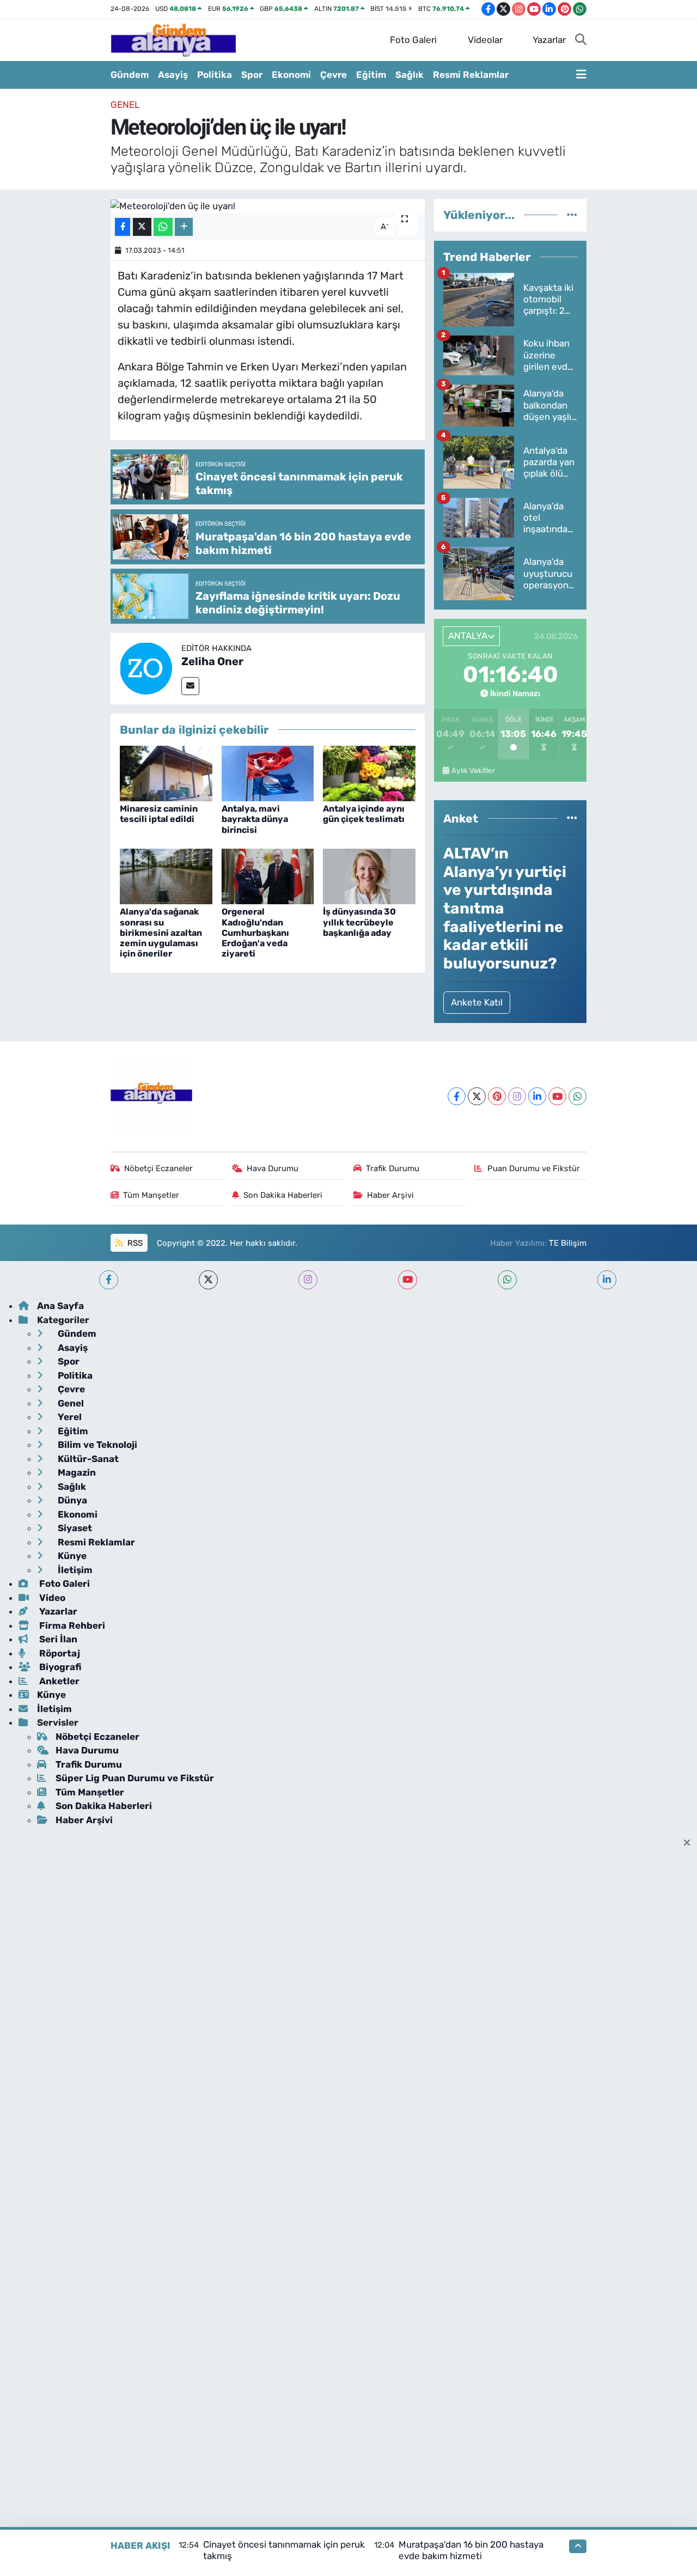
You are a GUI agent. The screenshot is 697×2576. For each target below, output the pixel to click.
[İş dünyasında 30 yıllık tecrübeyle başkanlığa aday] (369, 876)
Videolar (485, 40)
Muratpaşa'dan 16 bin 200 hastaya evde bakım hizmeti (471, 2550)
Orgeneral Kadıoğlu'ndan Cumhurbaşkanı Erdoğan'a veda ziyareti (255, 933)
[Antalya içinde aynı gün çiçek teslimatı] (369, 772)
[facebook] (109, 1280)
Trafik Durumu (393, 1168)
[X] (477, 1096)
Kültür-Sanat (87, 1459)
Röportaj (59, 1653)
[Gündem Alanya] (173, 39)
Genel (125, 105)
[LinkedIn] (537, 1096)
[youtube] (408, 1280)
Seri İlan (57, 1639)
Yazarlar (549, 40)
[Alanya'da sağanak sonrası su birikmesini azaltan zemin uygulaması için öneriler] (166, 876)
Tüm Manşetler (151, 1195)
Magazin (76, 1472)
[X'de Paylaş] (142, 227)
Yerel (69, 1417)
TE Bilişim (568, 1243)
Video (51, 1598)
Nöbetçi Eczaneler (158, 1168)
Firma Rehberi (71, 1625)
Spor (252, 75)
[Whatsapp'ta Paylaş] (163, 227)
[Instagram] (517, 1096)
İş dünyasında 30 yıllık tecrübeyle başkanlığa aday (359, 922)
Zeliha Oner (212, 661)
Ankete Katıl (477, 1002)
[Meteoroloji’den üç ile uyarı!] (268, 206)
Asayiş (173, 75)
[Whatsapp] (577, 1096)
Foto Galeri (413, 40)
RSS (134, 1243)
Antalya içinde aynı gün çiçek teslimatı (364, 814)
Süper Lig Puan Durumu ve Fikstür (135, 1778)
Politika (215, 75)
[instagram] (308, 1280)
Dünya (71, 1500)
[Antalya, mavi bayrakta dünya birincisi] (268, 772)
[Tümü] (572, 215)
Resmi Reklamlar (471, 75)
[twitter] (208, 1280)
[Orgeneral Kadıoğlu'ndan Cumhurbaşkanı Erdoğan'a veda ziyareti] (268, 876)
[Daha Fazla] (184, 227)
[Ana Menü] (581, 75)
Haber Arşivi (390, 1195)
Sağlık (409, 75)
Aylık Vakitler (473, 770)
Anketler (58, 1681)
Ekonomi (291, 75)
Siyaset (74, 1528)
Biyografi (59, 1667)
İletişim (74, 1570)
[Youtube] (557, 1096)
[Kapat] (690, 1843)
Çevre (334, 75)
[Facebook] (457, 1096)
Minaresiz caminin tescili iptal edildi (159, 814)
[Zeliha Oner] (146, 668)
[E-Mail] (190, 686)
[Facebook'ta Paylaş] (123, 227)
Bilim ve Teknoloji (96, 1445)
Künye (71, 1556)
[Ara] (581, 40)
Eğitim (371, 75)
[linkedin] (607, 1280)
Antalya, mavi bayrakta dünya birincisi (255, 819)
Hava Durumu (273, 1168)
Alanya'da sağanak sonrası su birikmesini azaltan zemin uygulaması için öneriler (161, 933)
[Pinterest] (497, 1096)
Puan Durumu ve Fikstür (534, 1168)
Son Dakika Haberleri (283, 1195)
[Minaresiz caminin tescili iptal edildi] (166, 772)
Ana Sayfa (60, 1306)
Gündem (130, 75)
